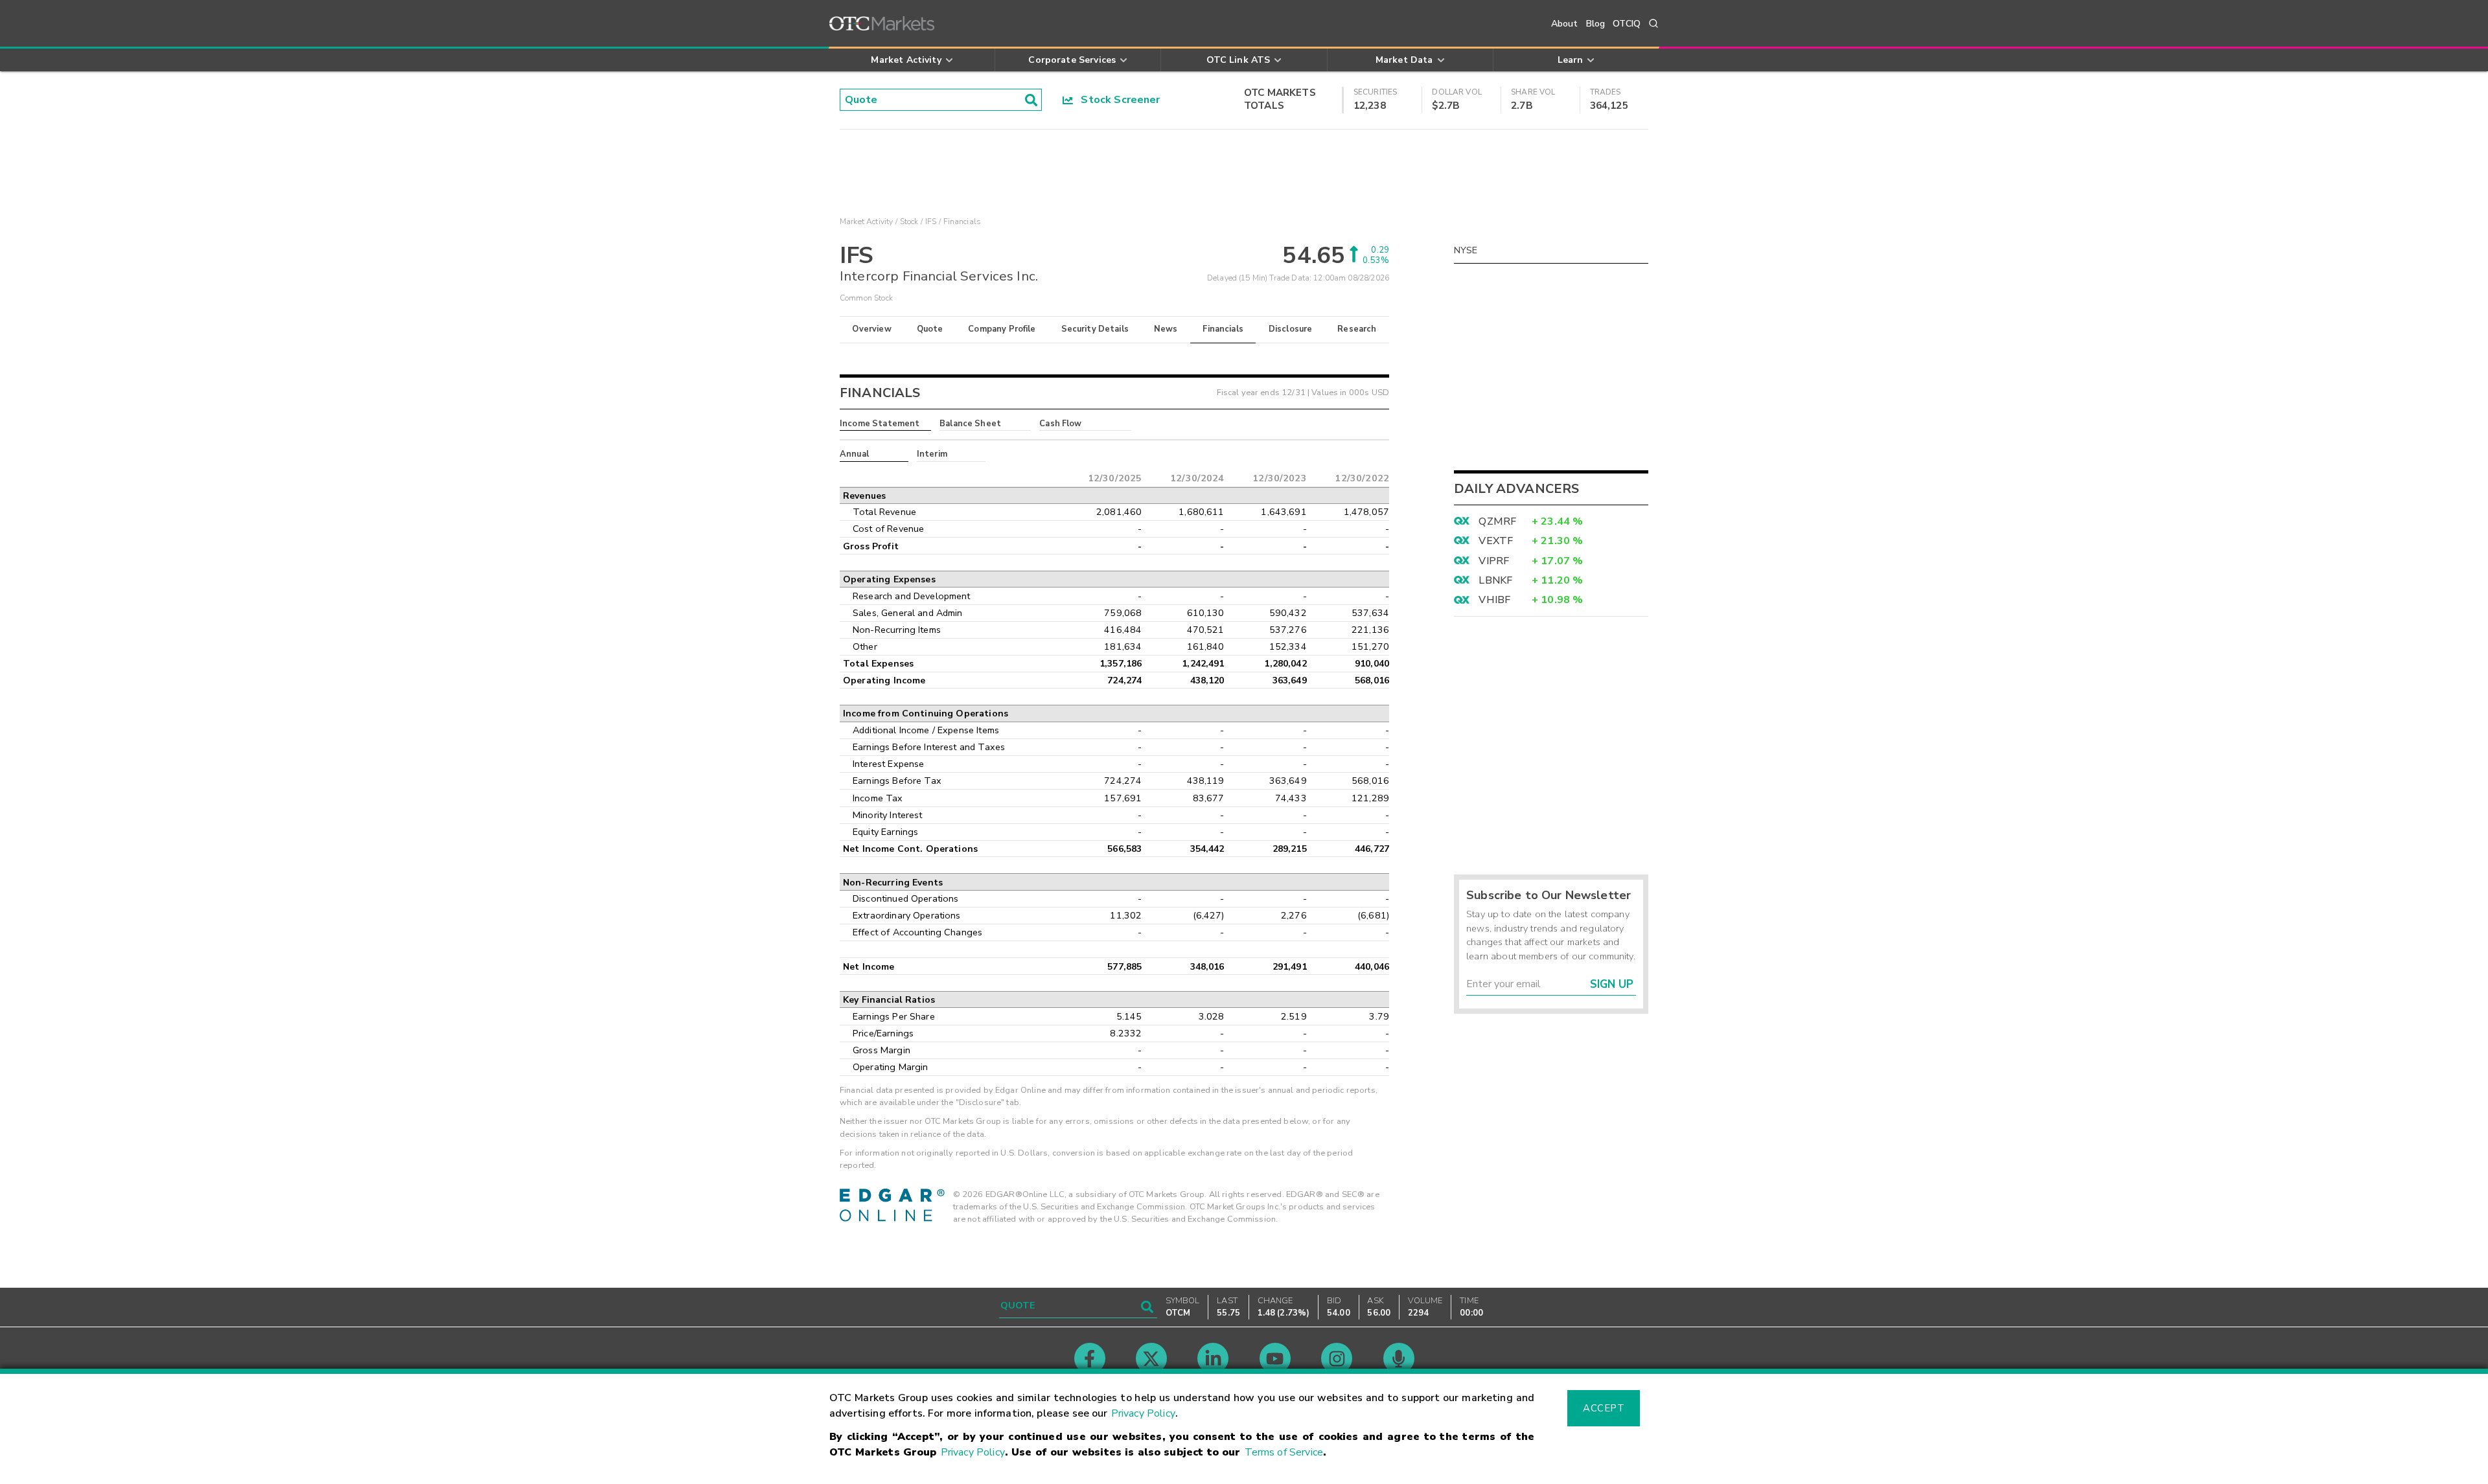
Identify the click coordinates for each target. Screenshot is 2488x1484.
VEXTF (1496, 541)
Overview (871, 329)
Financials (1223, 329)
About (1565, 24)
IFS (931, 222)
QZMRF (1497, 521)
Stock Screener (1117, 100)
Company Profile (1002, 329)
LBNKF (1495, 580)
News (1166, 329)
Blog (1596, 24)
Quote (930, 329)
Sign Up (1612, 984)
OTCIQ (1627, 24)
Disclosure (1291, 329)
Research (1357, 329)
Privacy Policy (1143, 1413)
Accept (1604, 1408)
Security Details (1095, 329)
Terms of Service (1284, 1452)
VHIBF (1494, 600)
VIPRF (1494, 561)
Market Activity (866, 222)
